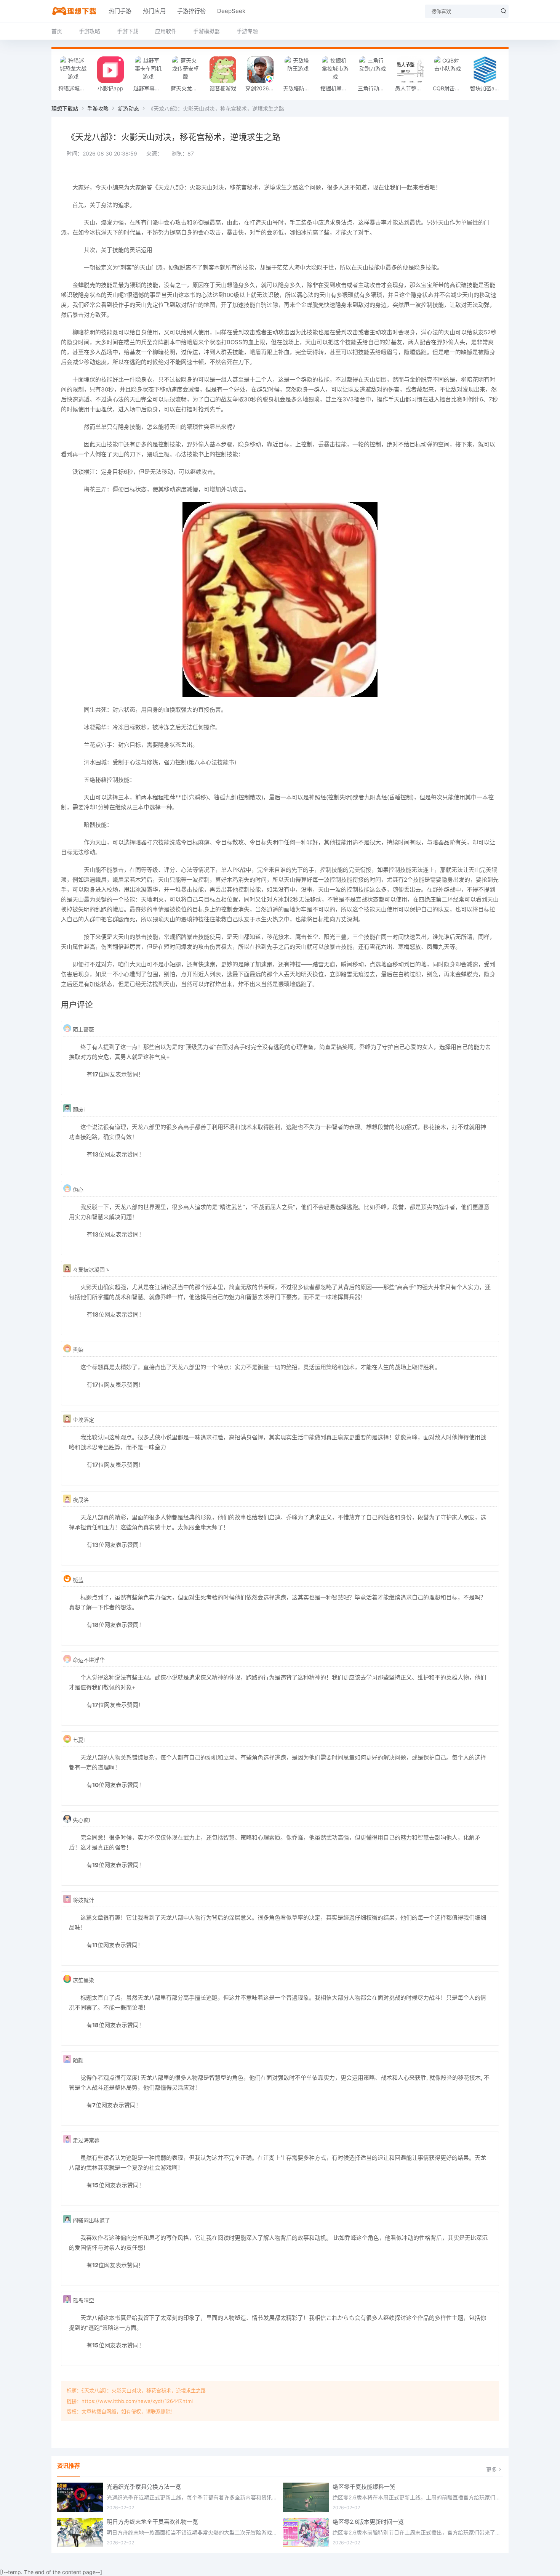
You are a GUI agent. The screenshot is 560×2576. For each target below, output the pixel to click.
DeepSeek (231, 11)
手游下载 (128, 31)
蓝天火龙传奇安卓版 (187, 88)
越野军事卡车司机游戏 (150, 88)
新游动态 (128, 108)
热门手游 (120, 11)
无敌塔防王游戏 (300, 88)
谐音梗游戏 (223, 88)
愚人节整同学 (411, 88)
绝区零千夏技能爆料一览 (364, 2487)
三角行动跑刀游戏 (374, 88)
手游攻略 (90, 31)
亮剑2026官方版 (262, 88)
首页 (57, 31)
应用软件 (166, 31)
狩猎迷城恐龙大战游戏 (75, 88)
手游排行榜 (191, 11)
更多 (491, 2469)
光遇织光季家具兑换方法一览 (144, 2487)
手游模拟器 (206, 31)
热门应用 (154, 11)
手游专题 (247, 31)
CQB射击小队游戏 (450, 88)
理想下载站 (65, 108)
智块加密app (486, 88)
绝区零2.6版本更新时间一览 (368, 2522)
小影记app (110, 88)
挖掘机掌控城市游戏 (337, 88)
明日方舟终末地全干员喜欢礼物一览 (152, 2522)
